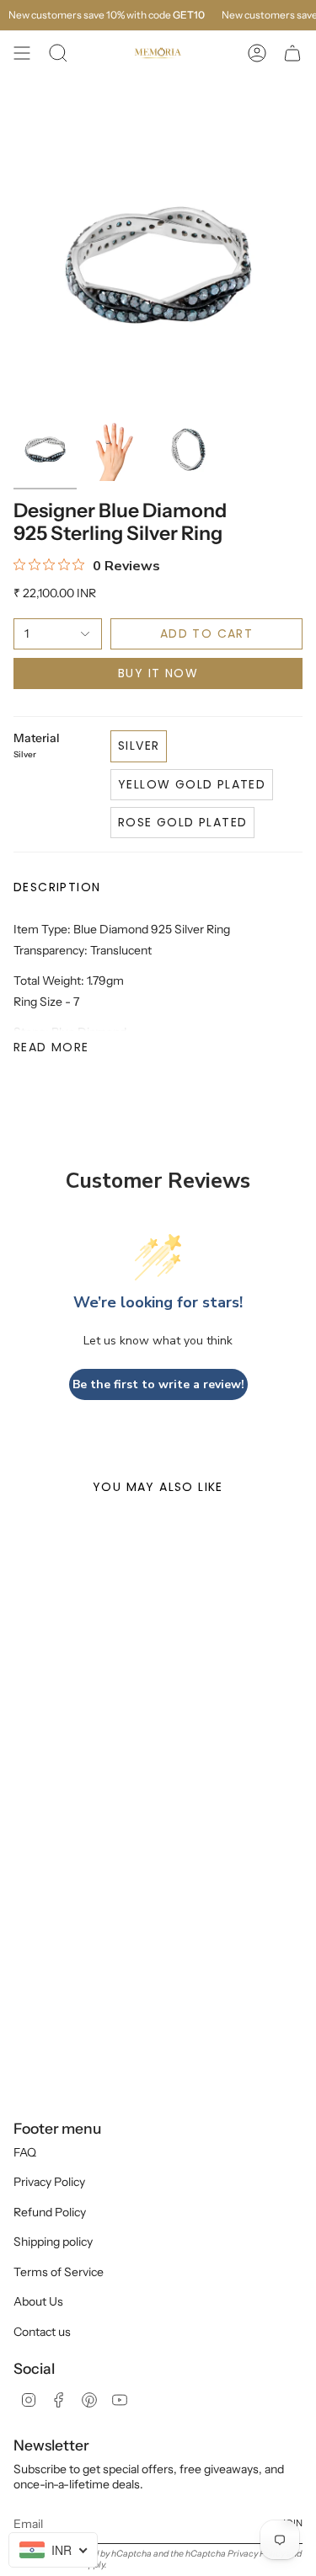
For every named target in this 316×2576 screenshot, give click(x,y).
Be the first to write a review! (158, 1384)
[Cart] (292, 53)
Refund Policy (50, 2212)
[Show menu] (22, 53)
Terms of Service (59, 2272)
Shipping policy (53, 2242)
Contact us (42, 2332)
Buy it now (158, 673)
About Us (38, 2301)
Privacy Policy (49, 2182)
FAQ (25, 2152)
